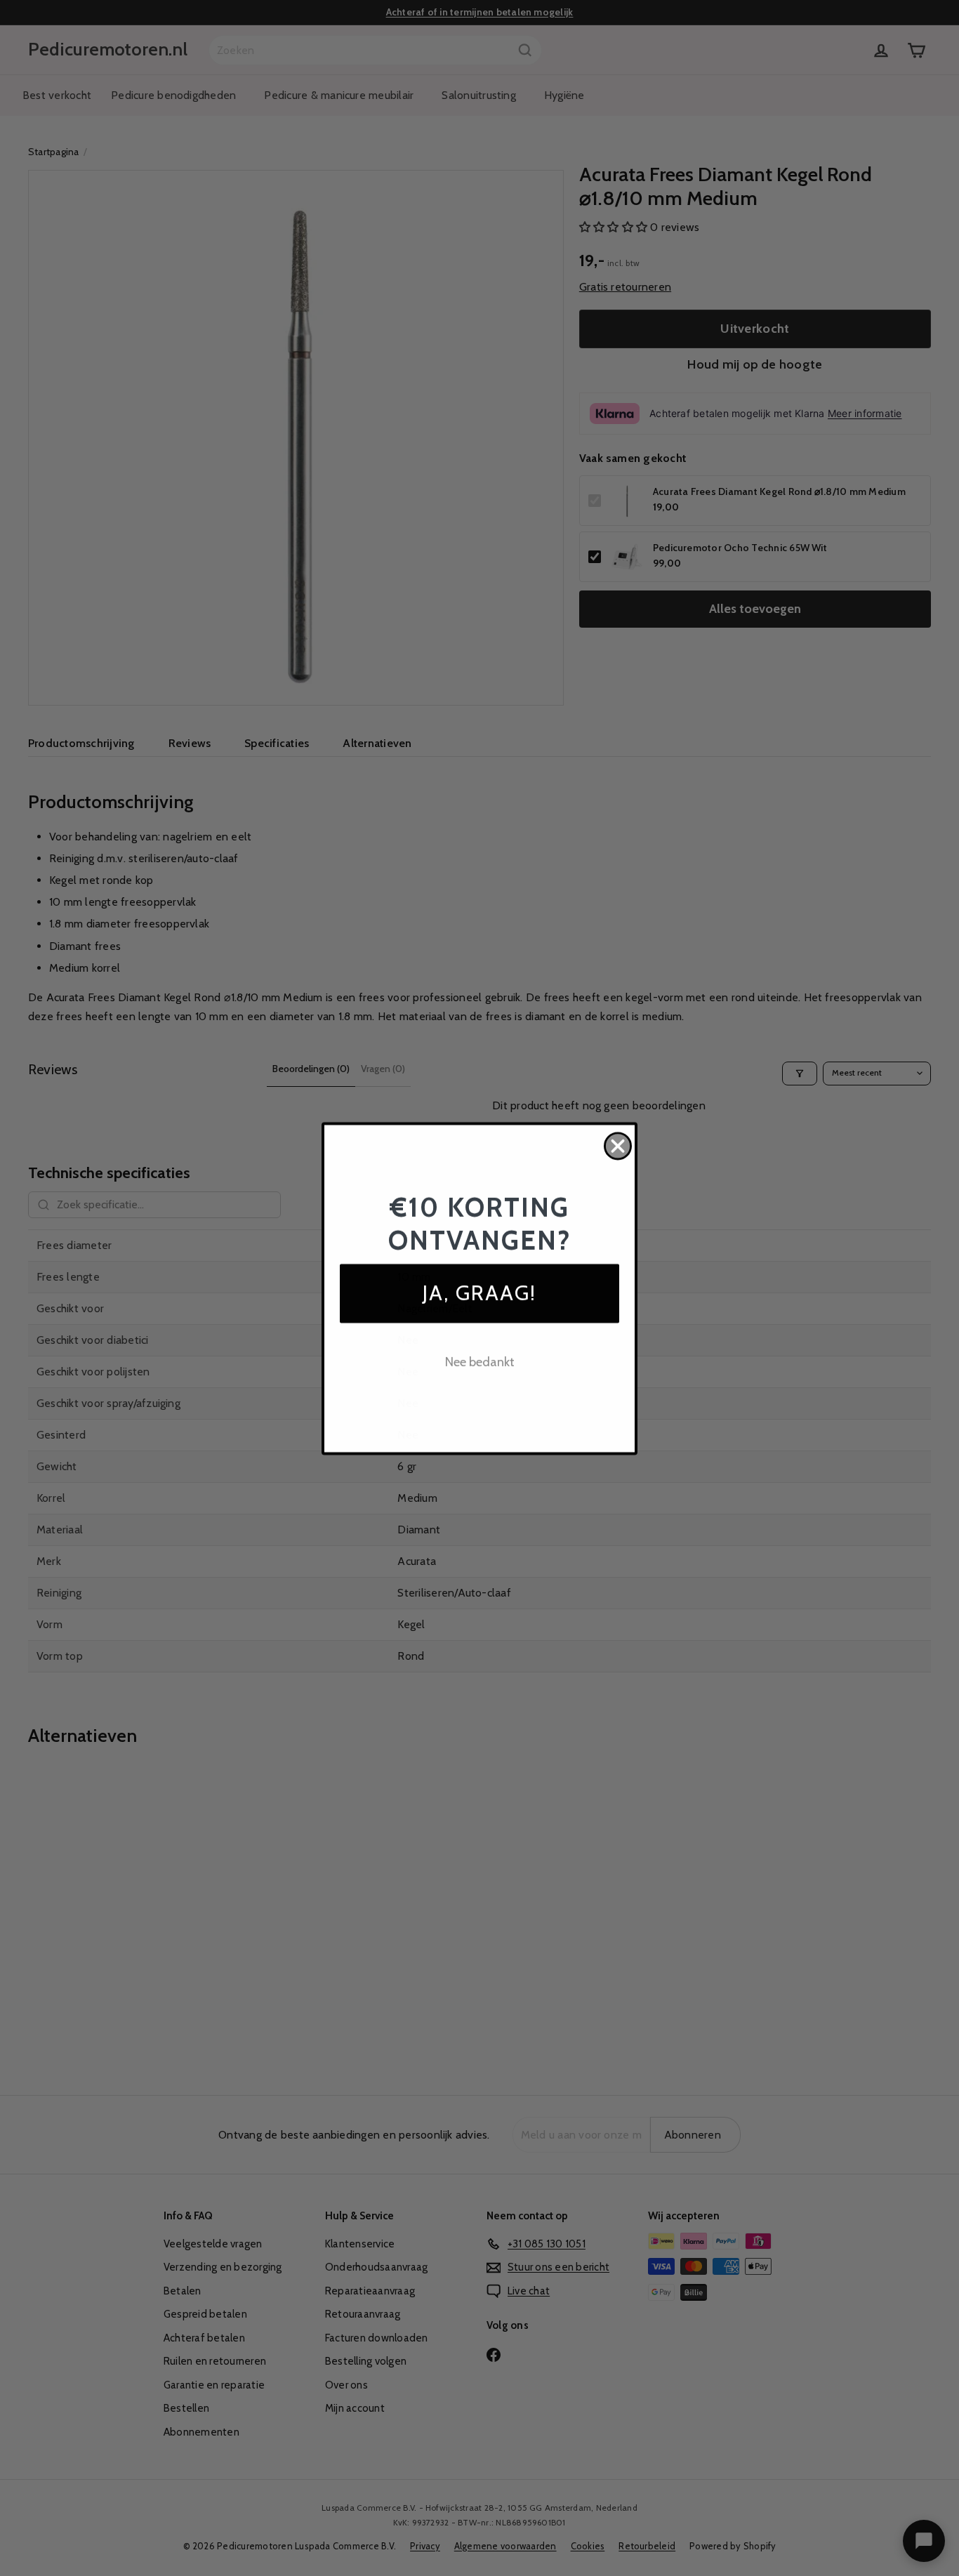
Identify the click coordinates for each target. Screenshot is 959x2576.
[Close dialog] (618, 1146)
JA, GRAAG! (479, 1293)
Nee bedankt (480, 1362)
